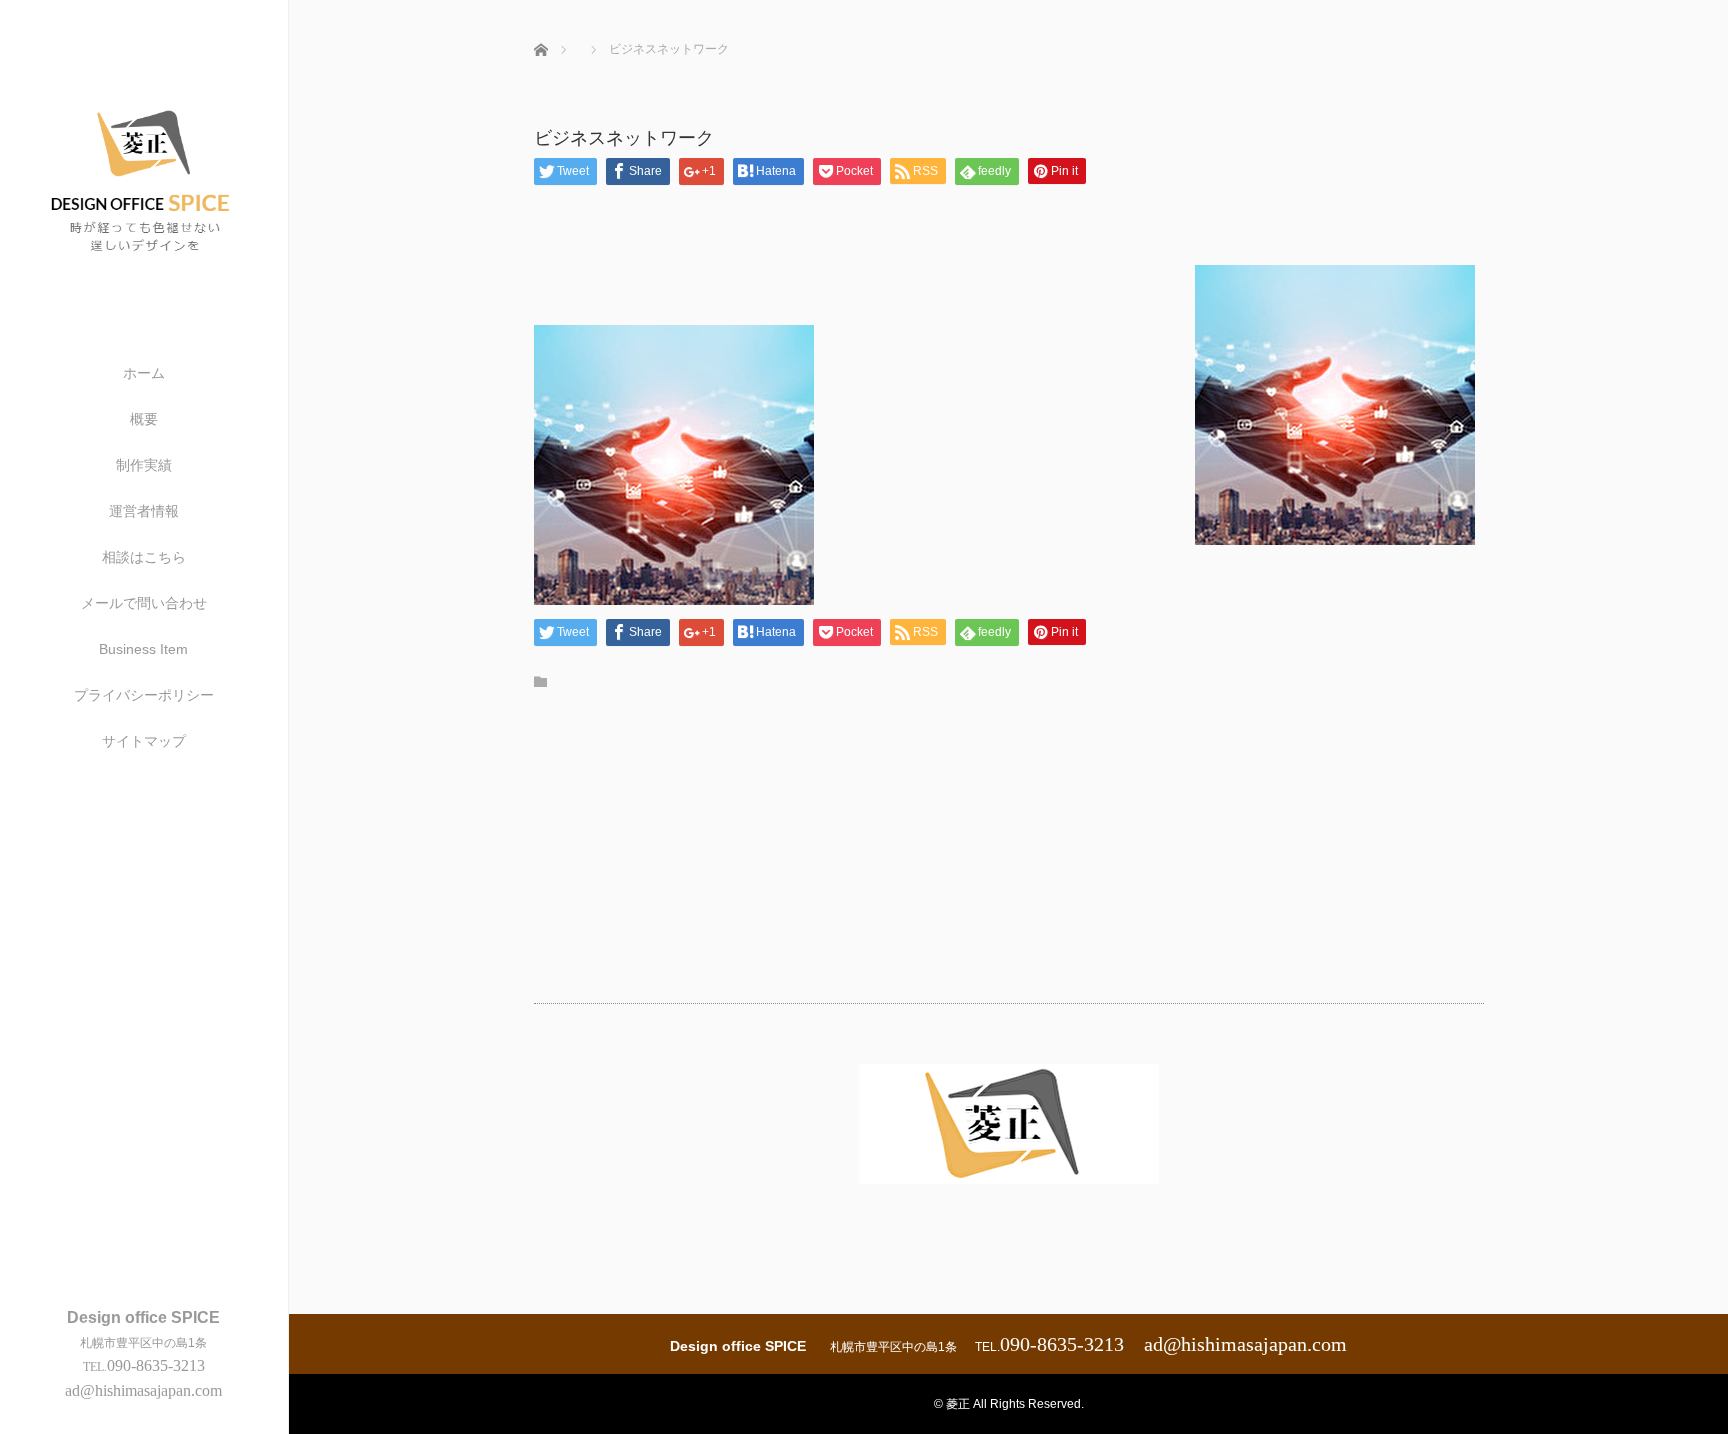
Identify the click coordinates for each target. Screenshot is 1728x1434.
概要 (144, 419)
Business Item (143, 649)
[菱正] (144, 281)
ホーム (144, 373)
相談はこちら (144, 557)
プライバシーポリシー (144, 695)
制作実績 (144, 465)
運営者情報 (144, 511)
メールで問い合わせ (144, 603)
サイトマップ (144, 741)
